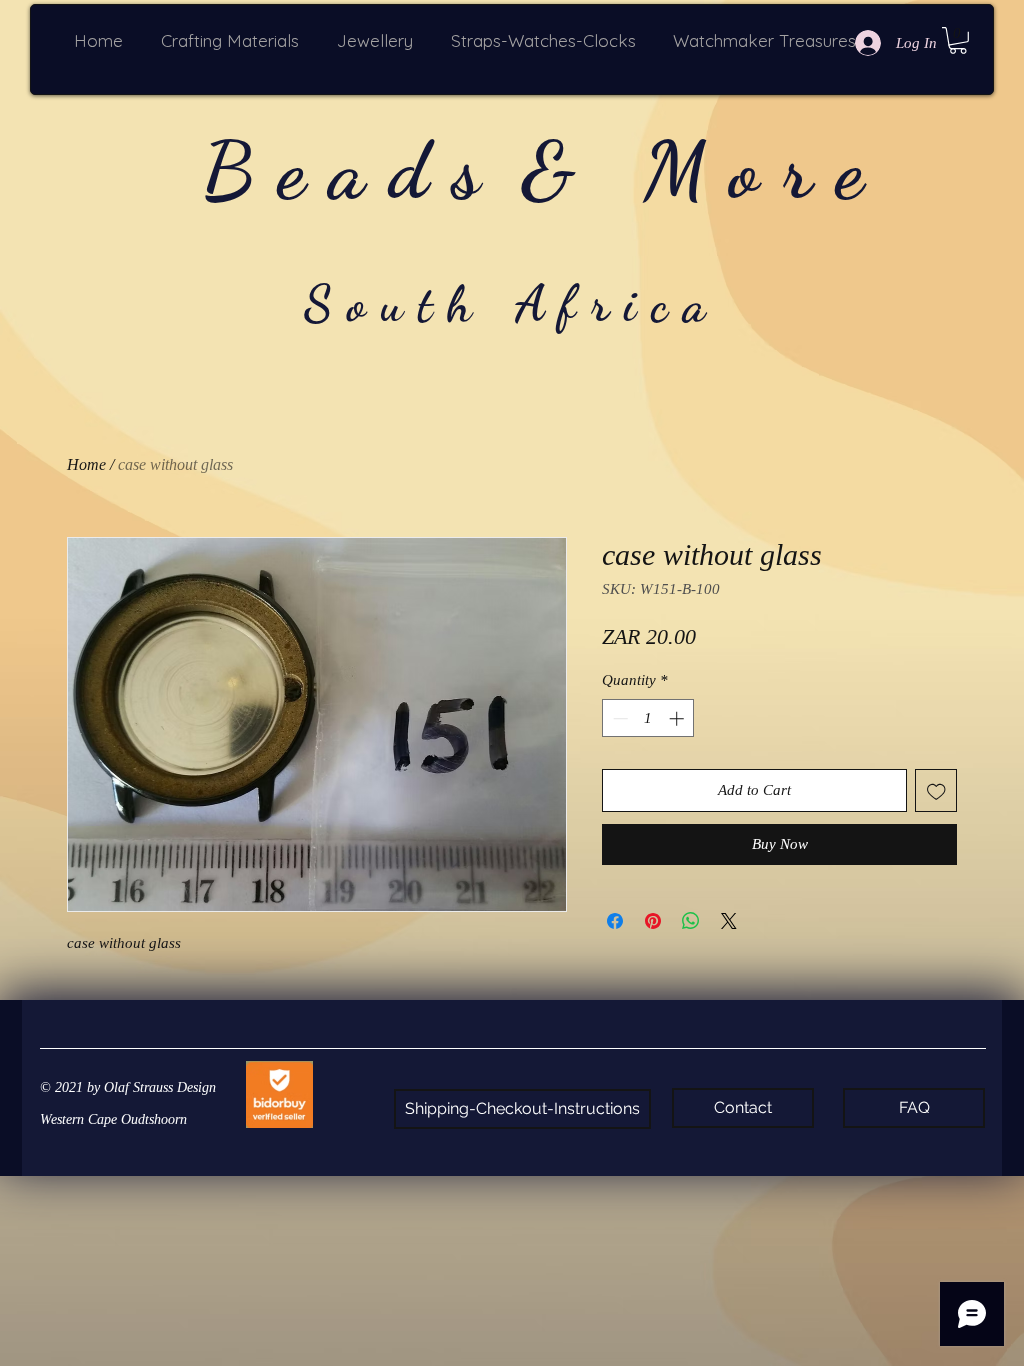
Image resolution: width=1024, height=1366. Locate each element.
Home (86, 464)
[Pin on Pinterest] (653, 921)
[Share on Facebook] (615, 921)
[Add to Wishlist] (936, 790)
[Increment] (678, 718)
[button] (234, 40)
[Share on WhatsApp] (691, 921)
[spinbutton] (648, 718)
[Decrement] (618, 718)
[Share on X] (729, 921)
